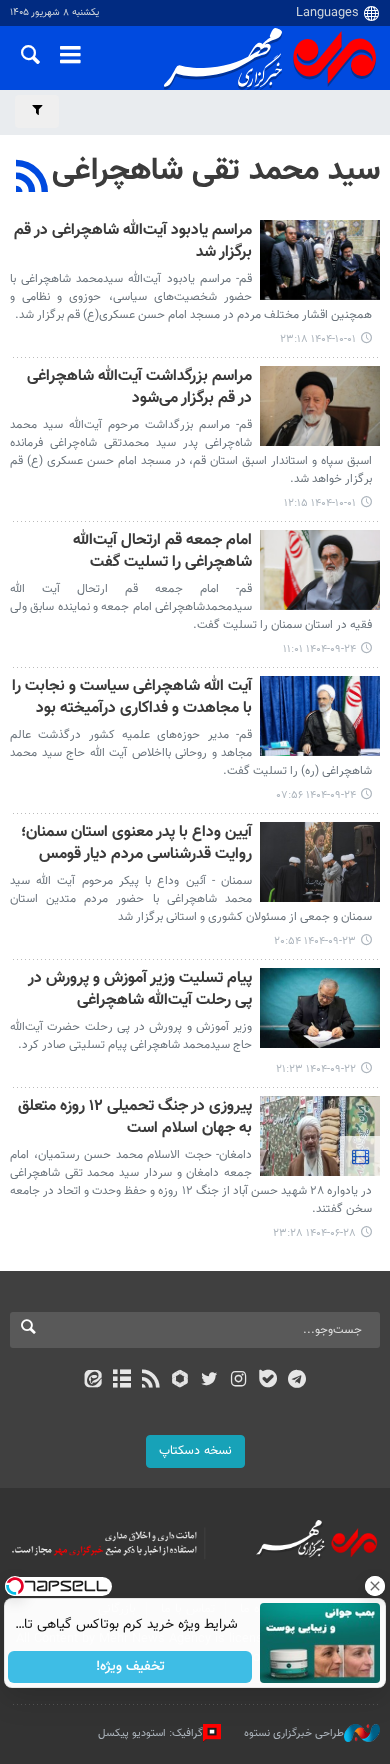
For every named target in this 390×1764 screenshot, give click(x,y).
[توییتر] (209, 1381)
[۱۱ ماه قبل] (320, 1136)
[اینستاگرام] (238, 1381)
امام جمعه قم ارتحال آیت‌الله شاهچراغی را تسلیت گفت (162, 552)
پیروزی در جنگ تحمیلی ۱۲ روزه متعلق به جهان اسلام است (135, 1118)
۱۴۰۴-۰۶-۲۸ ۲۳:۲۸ (314, 1233)
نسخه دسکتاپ (195, 1451)
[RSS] (32, 179)
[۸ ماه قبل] (320, 260)
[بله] (267, 1381)
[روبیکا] (180, 1381)
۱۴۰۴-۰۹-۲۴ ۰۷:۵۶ (316, 795)
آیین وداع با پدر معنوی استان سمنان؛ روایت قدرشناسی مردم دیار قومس (136, 844)
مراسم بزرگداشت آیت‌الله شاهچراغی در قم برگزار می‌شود (139, 388)
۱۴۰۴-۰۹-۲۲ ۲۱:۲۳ (316, 1069)
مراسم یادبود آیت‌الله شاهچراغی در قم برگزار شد (133, 242)
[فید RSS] (151, 1381)
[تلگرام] (297, 1381)
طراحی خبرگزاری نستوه (294, 1733)
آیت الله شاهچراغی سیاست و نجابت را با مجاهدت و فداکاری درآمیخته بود (132, 698)
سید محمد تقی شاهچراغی (216, 171)
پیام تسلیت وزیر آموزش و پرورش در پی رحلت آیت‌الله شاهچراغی (140, 990)
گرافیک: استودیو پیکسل (150, 1733)
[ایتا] (92, 1381)
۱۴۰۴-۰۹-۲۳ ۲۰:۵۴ (315, 941)
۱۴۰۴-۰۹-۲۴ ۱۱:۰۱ (319, 649)
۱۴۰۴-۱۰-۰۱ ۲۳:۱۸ (318, 339)
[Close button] (375, 1586)
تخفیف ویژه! (130, 1667)
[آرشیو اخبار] (121, 1381)
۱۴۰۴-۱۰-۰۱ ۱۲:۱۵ (320, 503)
